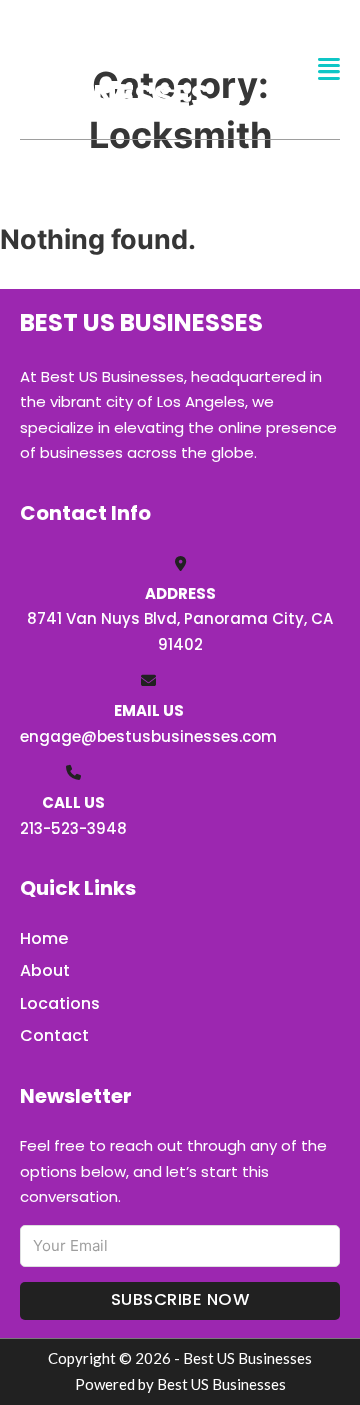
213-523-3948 (73, 828)
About (45, 970)
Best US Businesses (115, 68)
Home (44, 938)
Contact (54, 1035)
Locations (60, 1003)
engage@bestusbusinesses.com (148, 736)
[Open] (329, 69)
